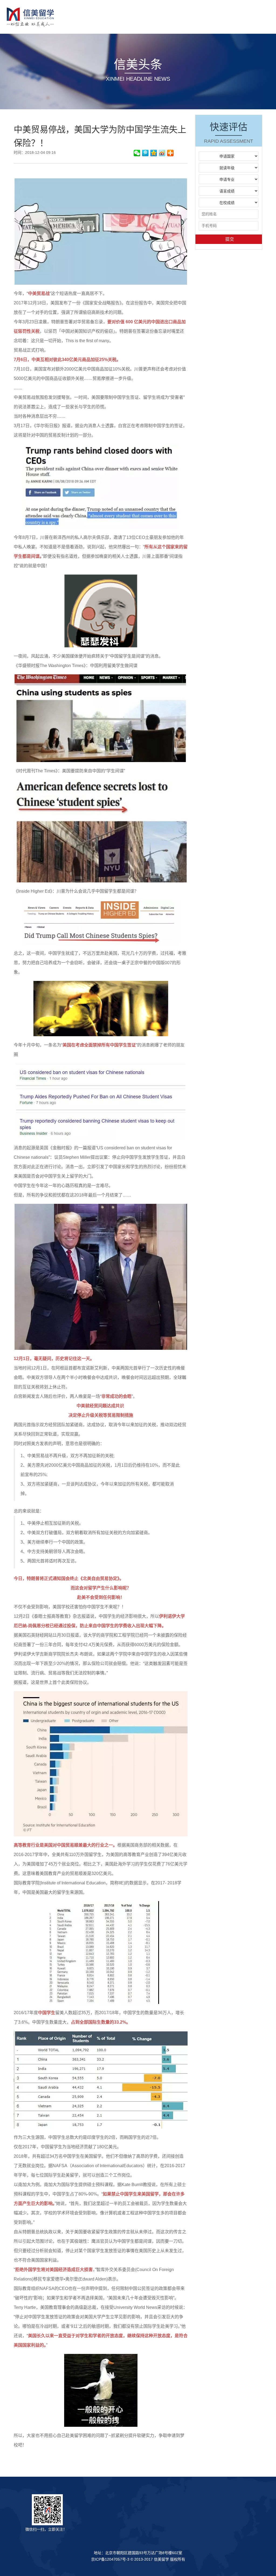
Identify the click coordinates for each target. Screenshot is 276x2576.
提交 (230, 239)
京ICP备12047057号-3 (110, 2559)
